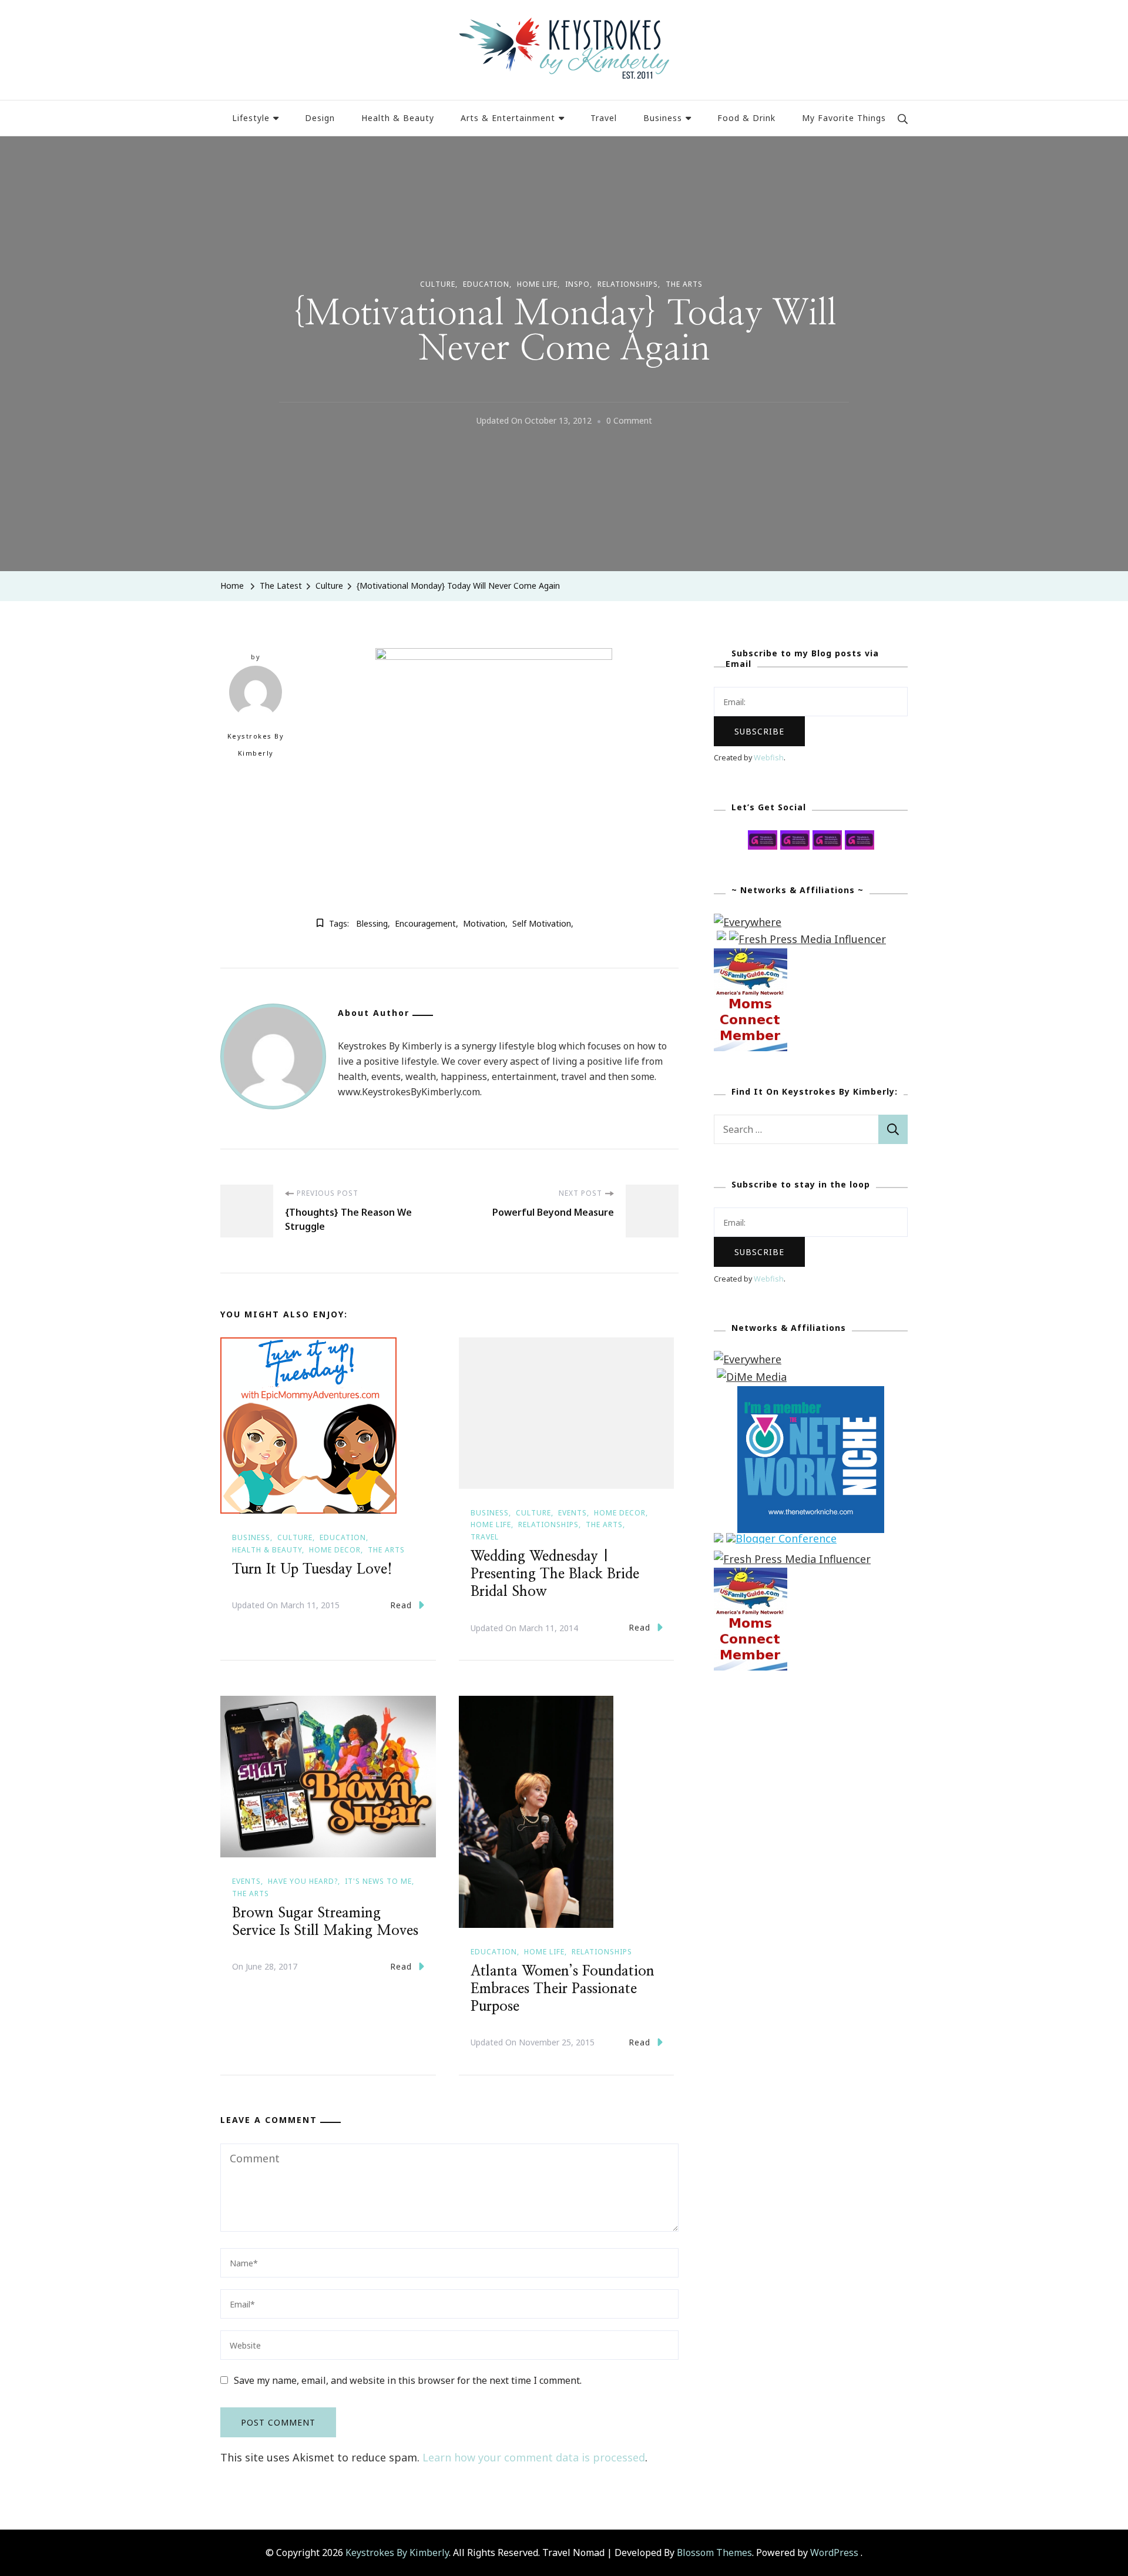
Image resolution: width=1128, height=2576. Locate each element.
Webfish (769, 758)
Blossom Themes (714, 2552)
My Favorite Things (844, 118)
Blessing (372, 923)
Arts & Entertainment (508, 118)
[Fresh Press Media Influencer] (808, 939)
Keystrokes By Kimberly (256, 745)
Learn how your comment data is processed (534, 2457)
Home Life (537, 284)
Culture (438, 284)
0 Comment (629, 422)
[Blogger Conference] (781, 1541)
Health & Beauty (398, 118)
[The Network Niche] (811, 1394)
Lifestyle (251, 118)
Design (320, 118)
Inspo (578, 284)
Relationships (628, 284)
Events (573, 1513)
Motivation (484, 923)
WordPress (834, 2552)
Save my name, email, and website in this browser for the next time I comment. (408, 2380)
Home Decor (335, 1550)
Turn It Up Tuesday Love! (312, 1569)
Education (486, 284)
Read (401, 1605)
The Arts (684, 284)
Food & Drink (746, 118)
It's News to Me (378, 1881)
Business (663, 118)
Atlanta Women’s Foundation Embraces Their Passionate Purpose (563, 1989)
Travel (604, 118)
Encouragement (425, 923)
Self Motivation (542, 923)
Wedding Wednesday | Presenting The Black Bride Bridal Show (555, 1574)
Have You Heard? (303, 1881)
